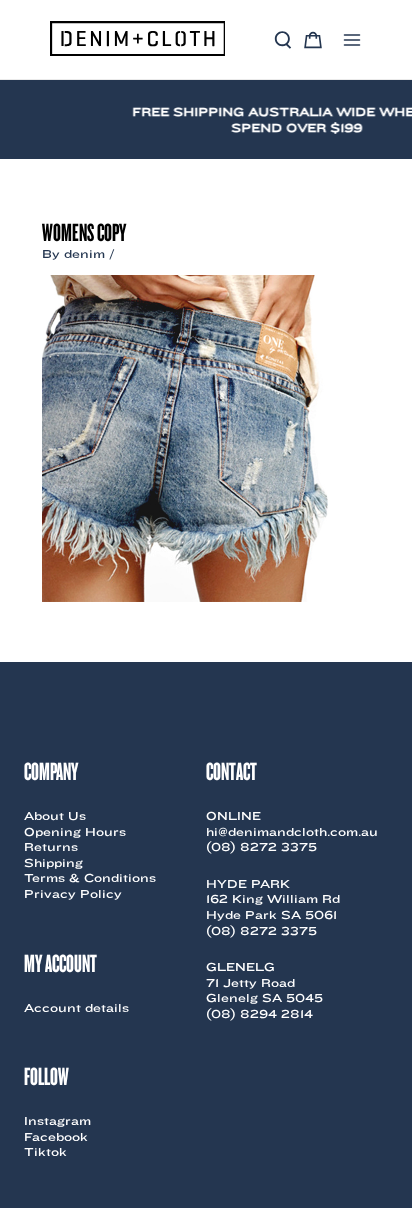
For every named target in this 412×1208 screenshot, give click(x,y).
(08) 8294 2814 (259, 1013)
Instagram (57, 1120)
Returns (51, 846)
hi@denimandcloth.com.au (292, 831)
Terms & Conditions (90, 877)
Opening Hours (75, 831)
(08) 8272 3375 (261, 846)
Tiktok (45, 1151)
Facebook (56, 1136)
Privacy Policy (73, 893)
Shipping (53, 862)
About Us (55, 815)
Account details (76, 1007)
